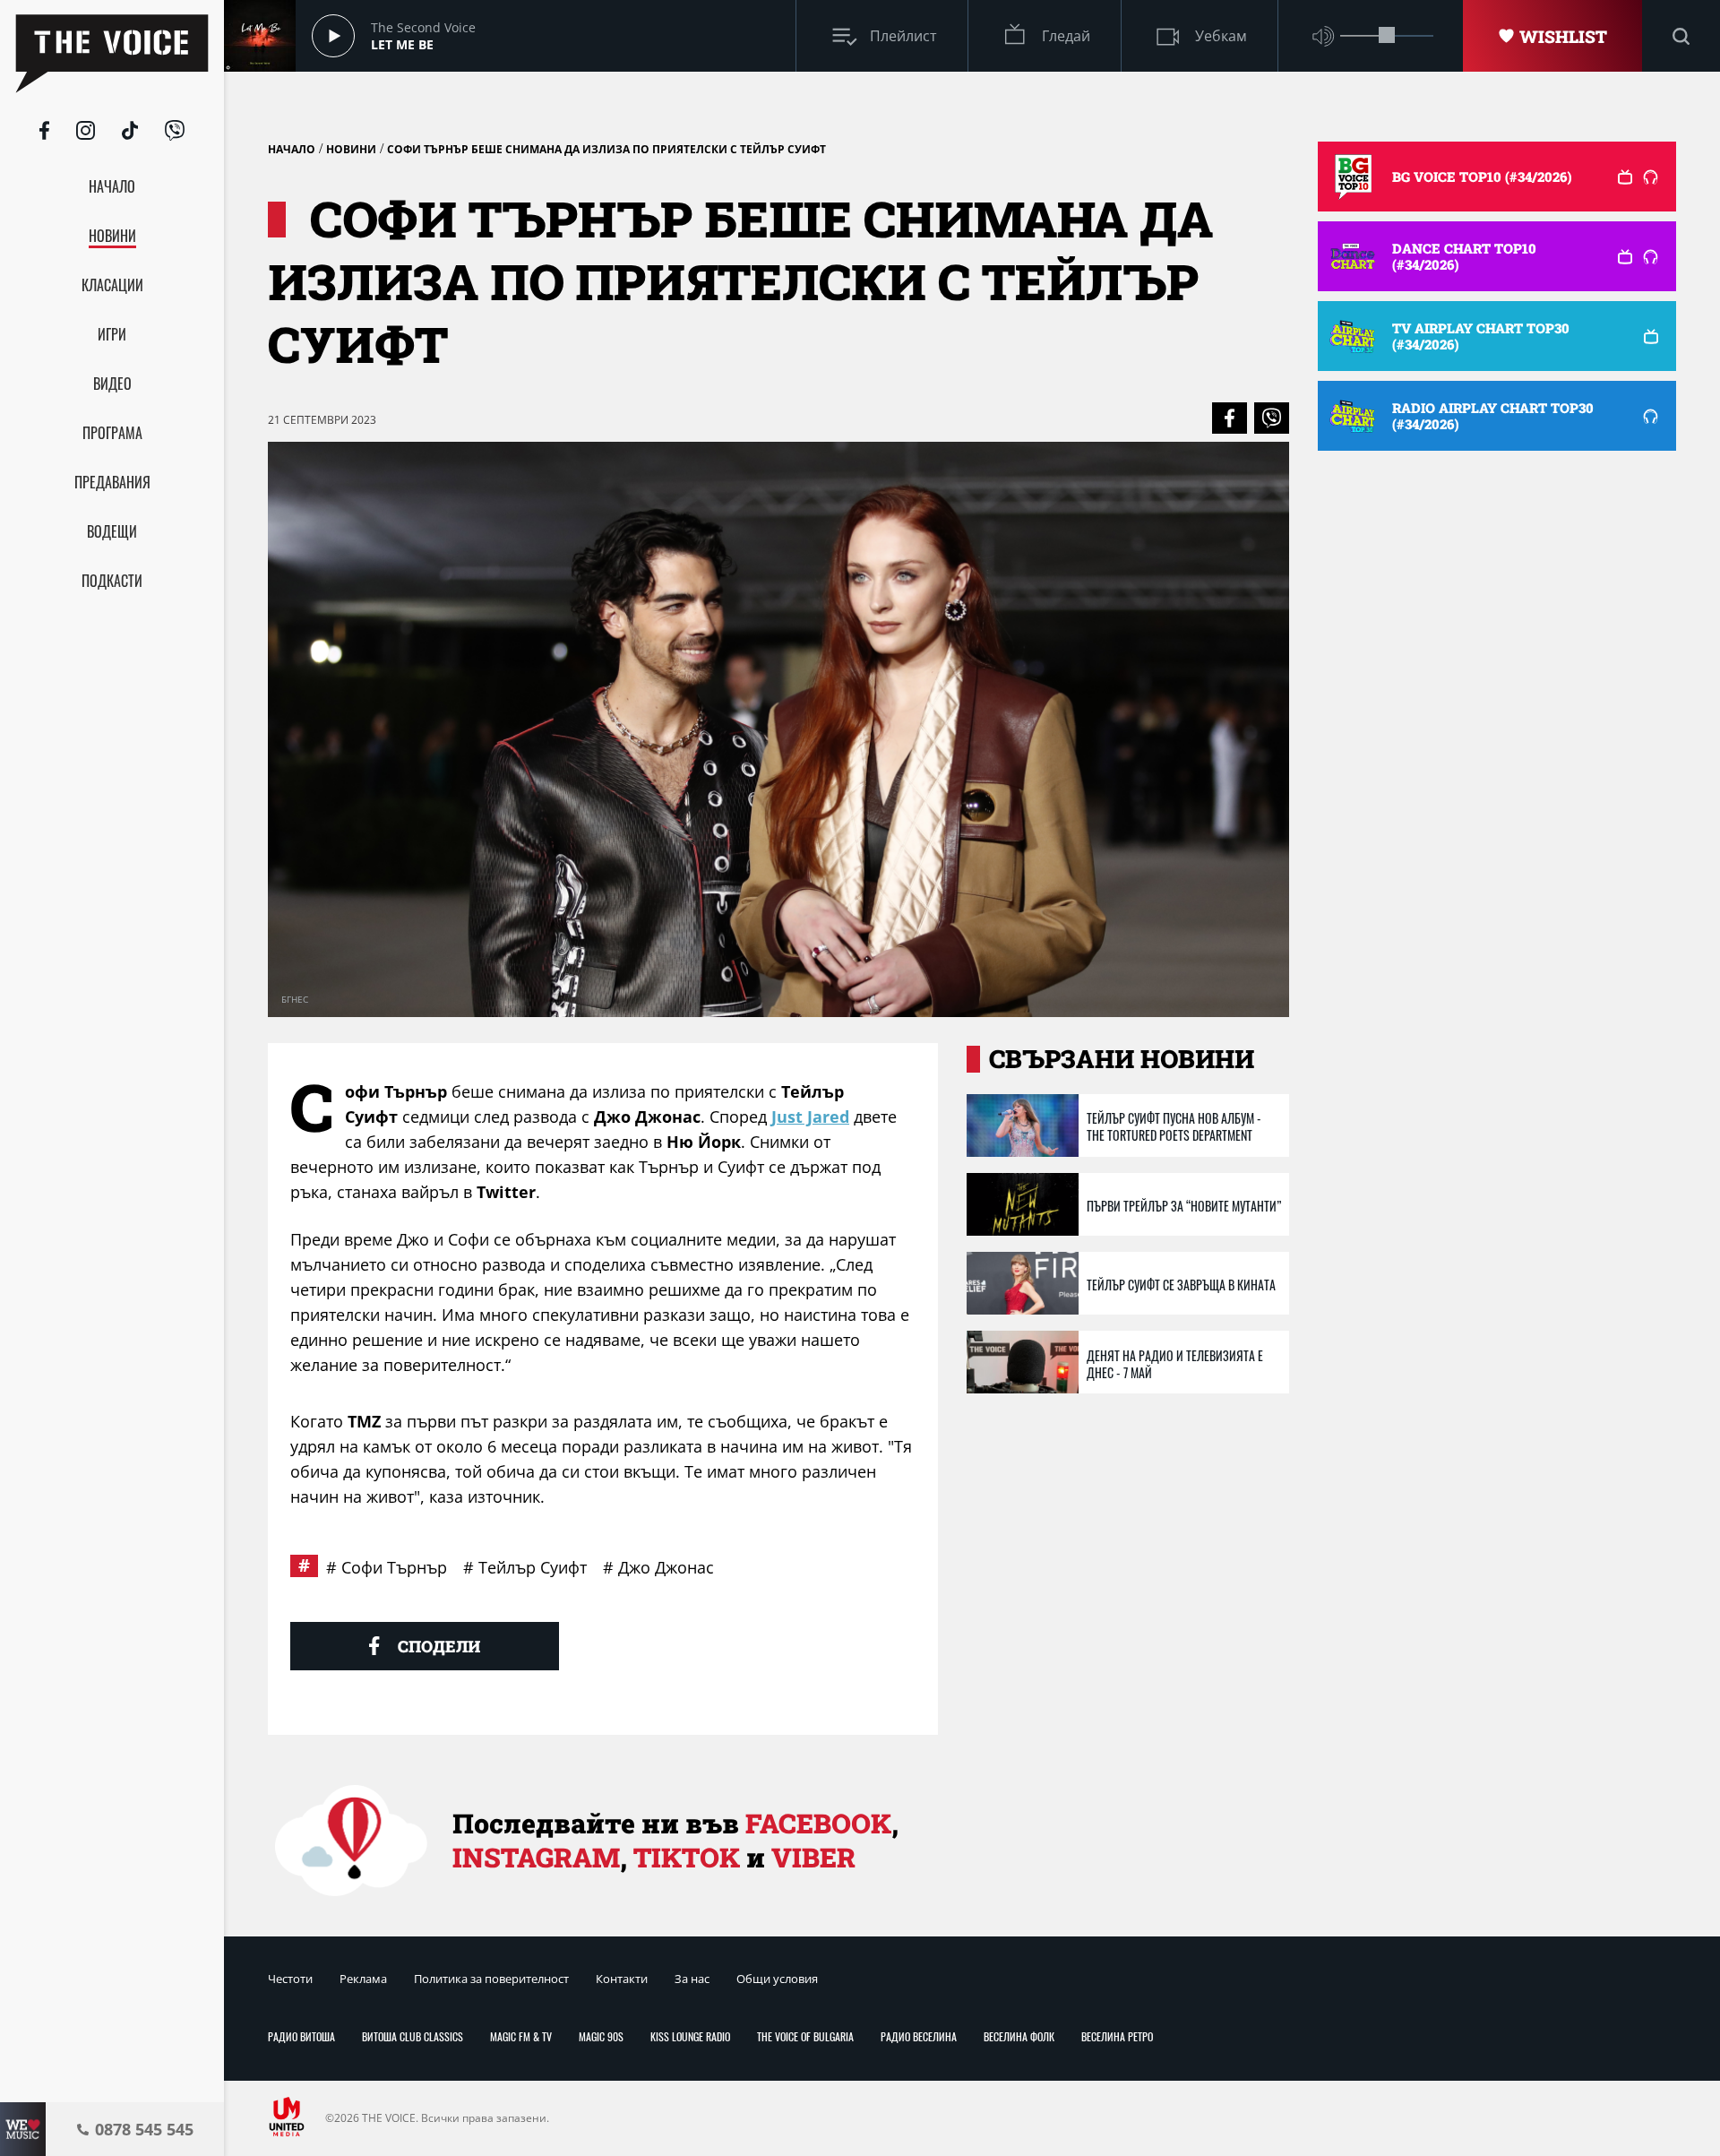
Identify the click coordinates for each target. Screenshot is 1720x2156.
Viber (813, 1857)
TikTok (687, 1857)
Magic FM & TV (521, 2036)
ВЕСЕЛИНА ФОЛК (1019, 2036)
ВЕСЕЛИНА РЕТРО (1117, 2036)
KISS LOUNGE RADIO (690, 2036)
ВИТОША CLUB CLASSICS (413, 2036)
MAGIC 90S (601, 2036)
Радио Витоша (301, 2036)
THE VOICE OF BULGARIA (805, 2036)
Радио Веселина (919, 2036)
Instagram (536, 1857)
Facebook (818, 1823)
